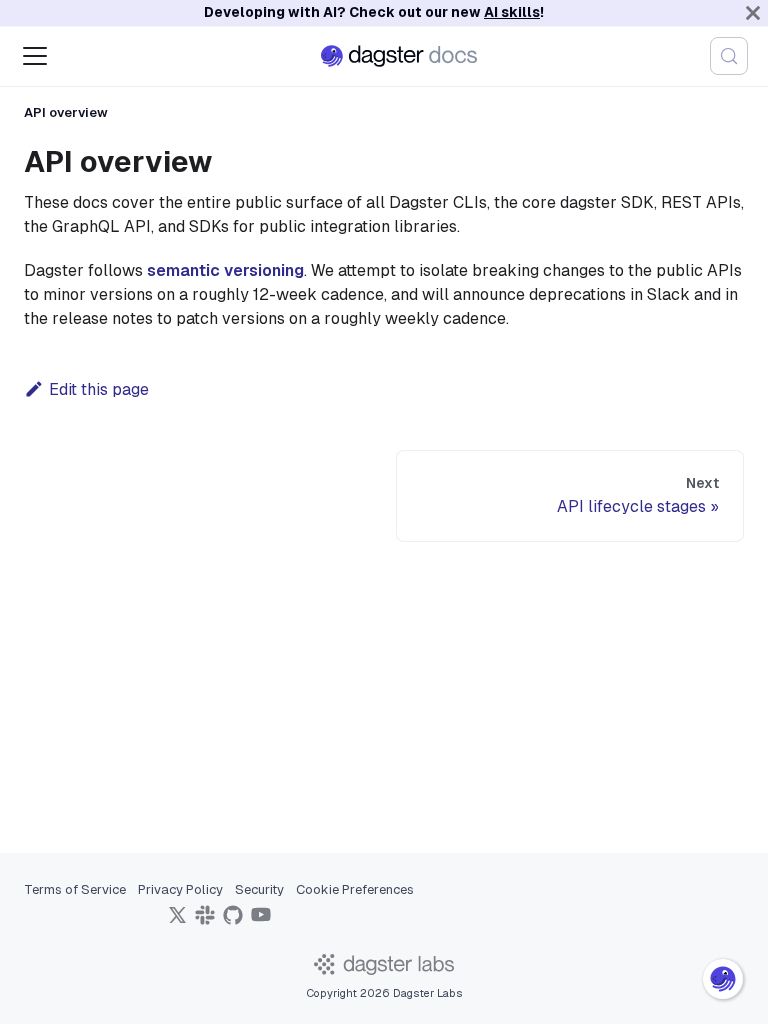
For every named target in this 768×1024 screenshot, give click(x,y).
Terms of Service (75, 889)
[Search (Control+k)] (729, 56)
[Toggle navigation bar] (35, 56)
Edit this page (99, 389)
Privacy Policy (180, 889)
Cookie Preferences (355, 889)
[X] (177, 921)
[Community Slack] (205, 921)
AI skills (512, 12)
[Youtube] (261, 921)
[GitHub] (233, 921)
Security (259, 889)
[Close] (753, 13)
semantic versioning (225, 270)
